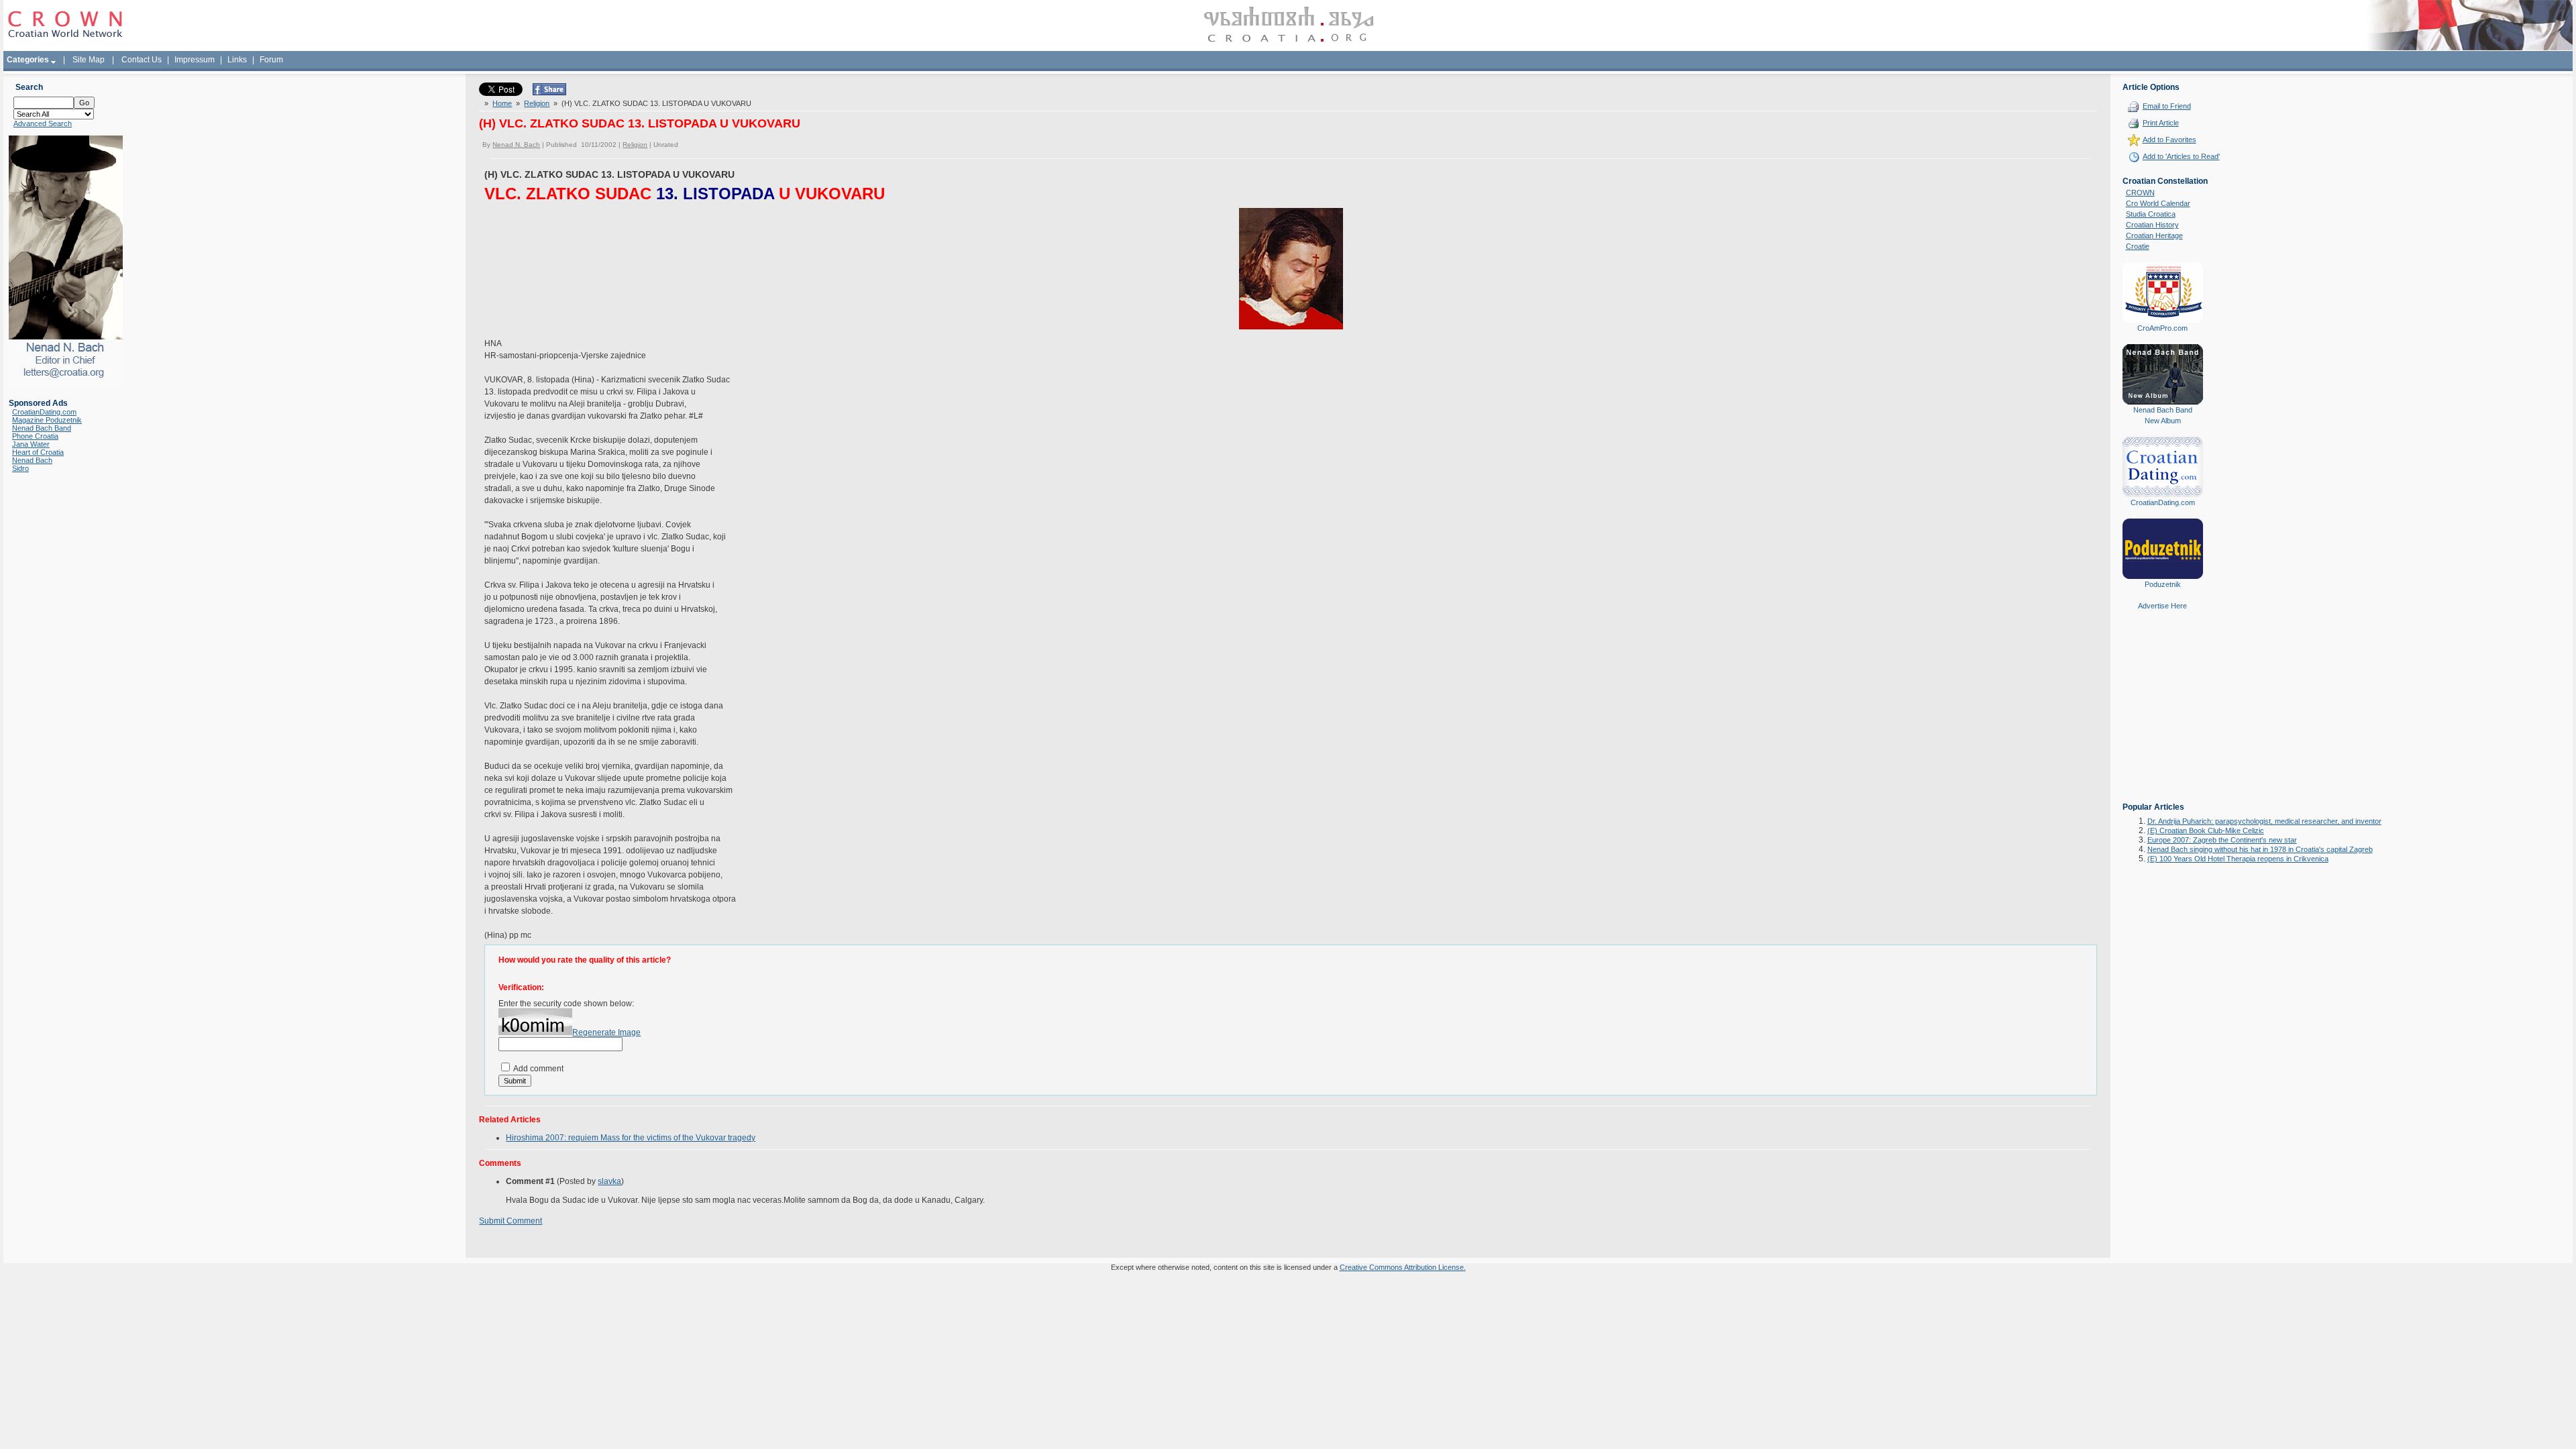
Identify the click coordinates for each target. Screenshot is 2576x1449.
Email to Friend (2167, 106)
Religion (537, 103)
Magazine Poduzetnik (47, 420)
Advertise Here (2162, 606)
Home (502, 103)
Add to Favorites (2169, 140)
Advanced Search (43, 123)
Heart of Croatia (38, 452)
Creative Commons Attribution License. (1403, 1267)
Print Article (2161, 123)
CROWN (2140, 193)
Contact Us (142, 60)
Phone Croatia (35, 436)
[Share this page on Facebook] (549, 93)
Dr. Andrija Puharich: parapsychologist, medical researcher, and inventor (2264, 821)
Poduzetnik (2163, 584)
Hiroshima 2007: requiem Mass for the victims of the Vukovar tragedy (631, 1138)
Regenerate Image (606, 1032)
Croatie (2138, 246)
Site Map (89, 60)
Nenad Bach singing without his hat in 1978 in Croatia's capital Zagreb (2260, 849)
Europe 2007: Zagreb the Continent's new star (2222, 840)
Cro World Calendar (2158, 203)
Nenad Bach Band (42, 428)
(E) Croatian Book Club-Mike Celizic (2206, 830)
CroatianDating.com (44, 412)
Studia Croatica (2151, 214)
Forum (271, 60)
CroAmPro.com (2162, 328)
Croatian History (2152, 225)
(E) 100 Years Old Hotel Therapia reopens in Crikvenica (2238, 859)
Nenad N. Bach (516, 145)
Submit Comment (511, 1221)
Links (237, 60)
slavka (609, 1181)
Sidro (20, 468)
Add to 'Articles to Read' (2181, 156)
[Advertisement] (2163, 716)
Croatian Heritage (2154, 235)
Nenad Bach (32, 460)
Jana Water (31, 444)
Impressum (195, 60)
